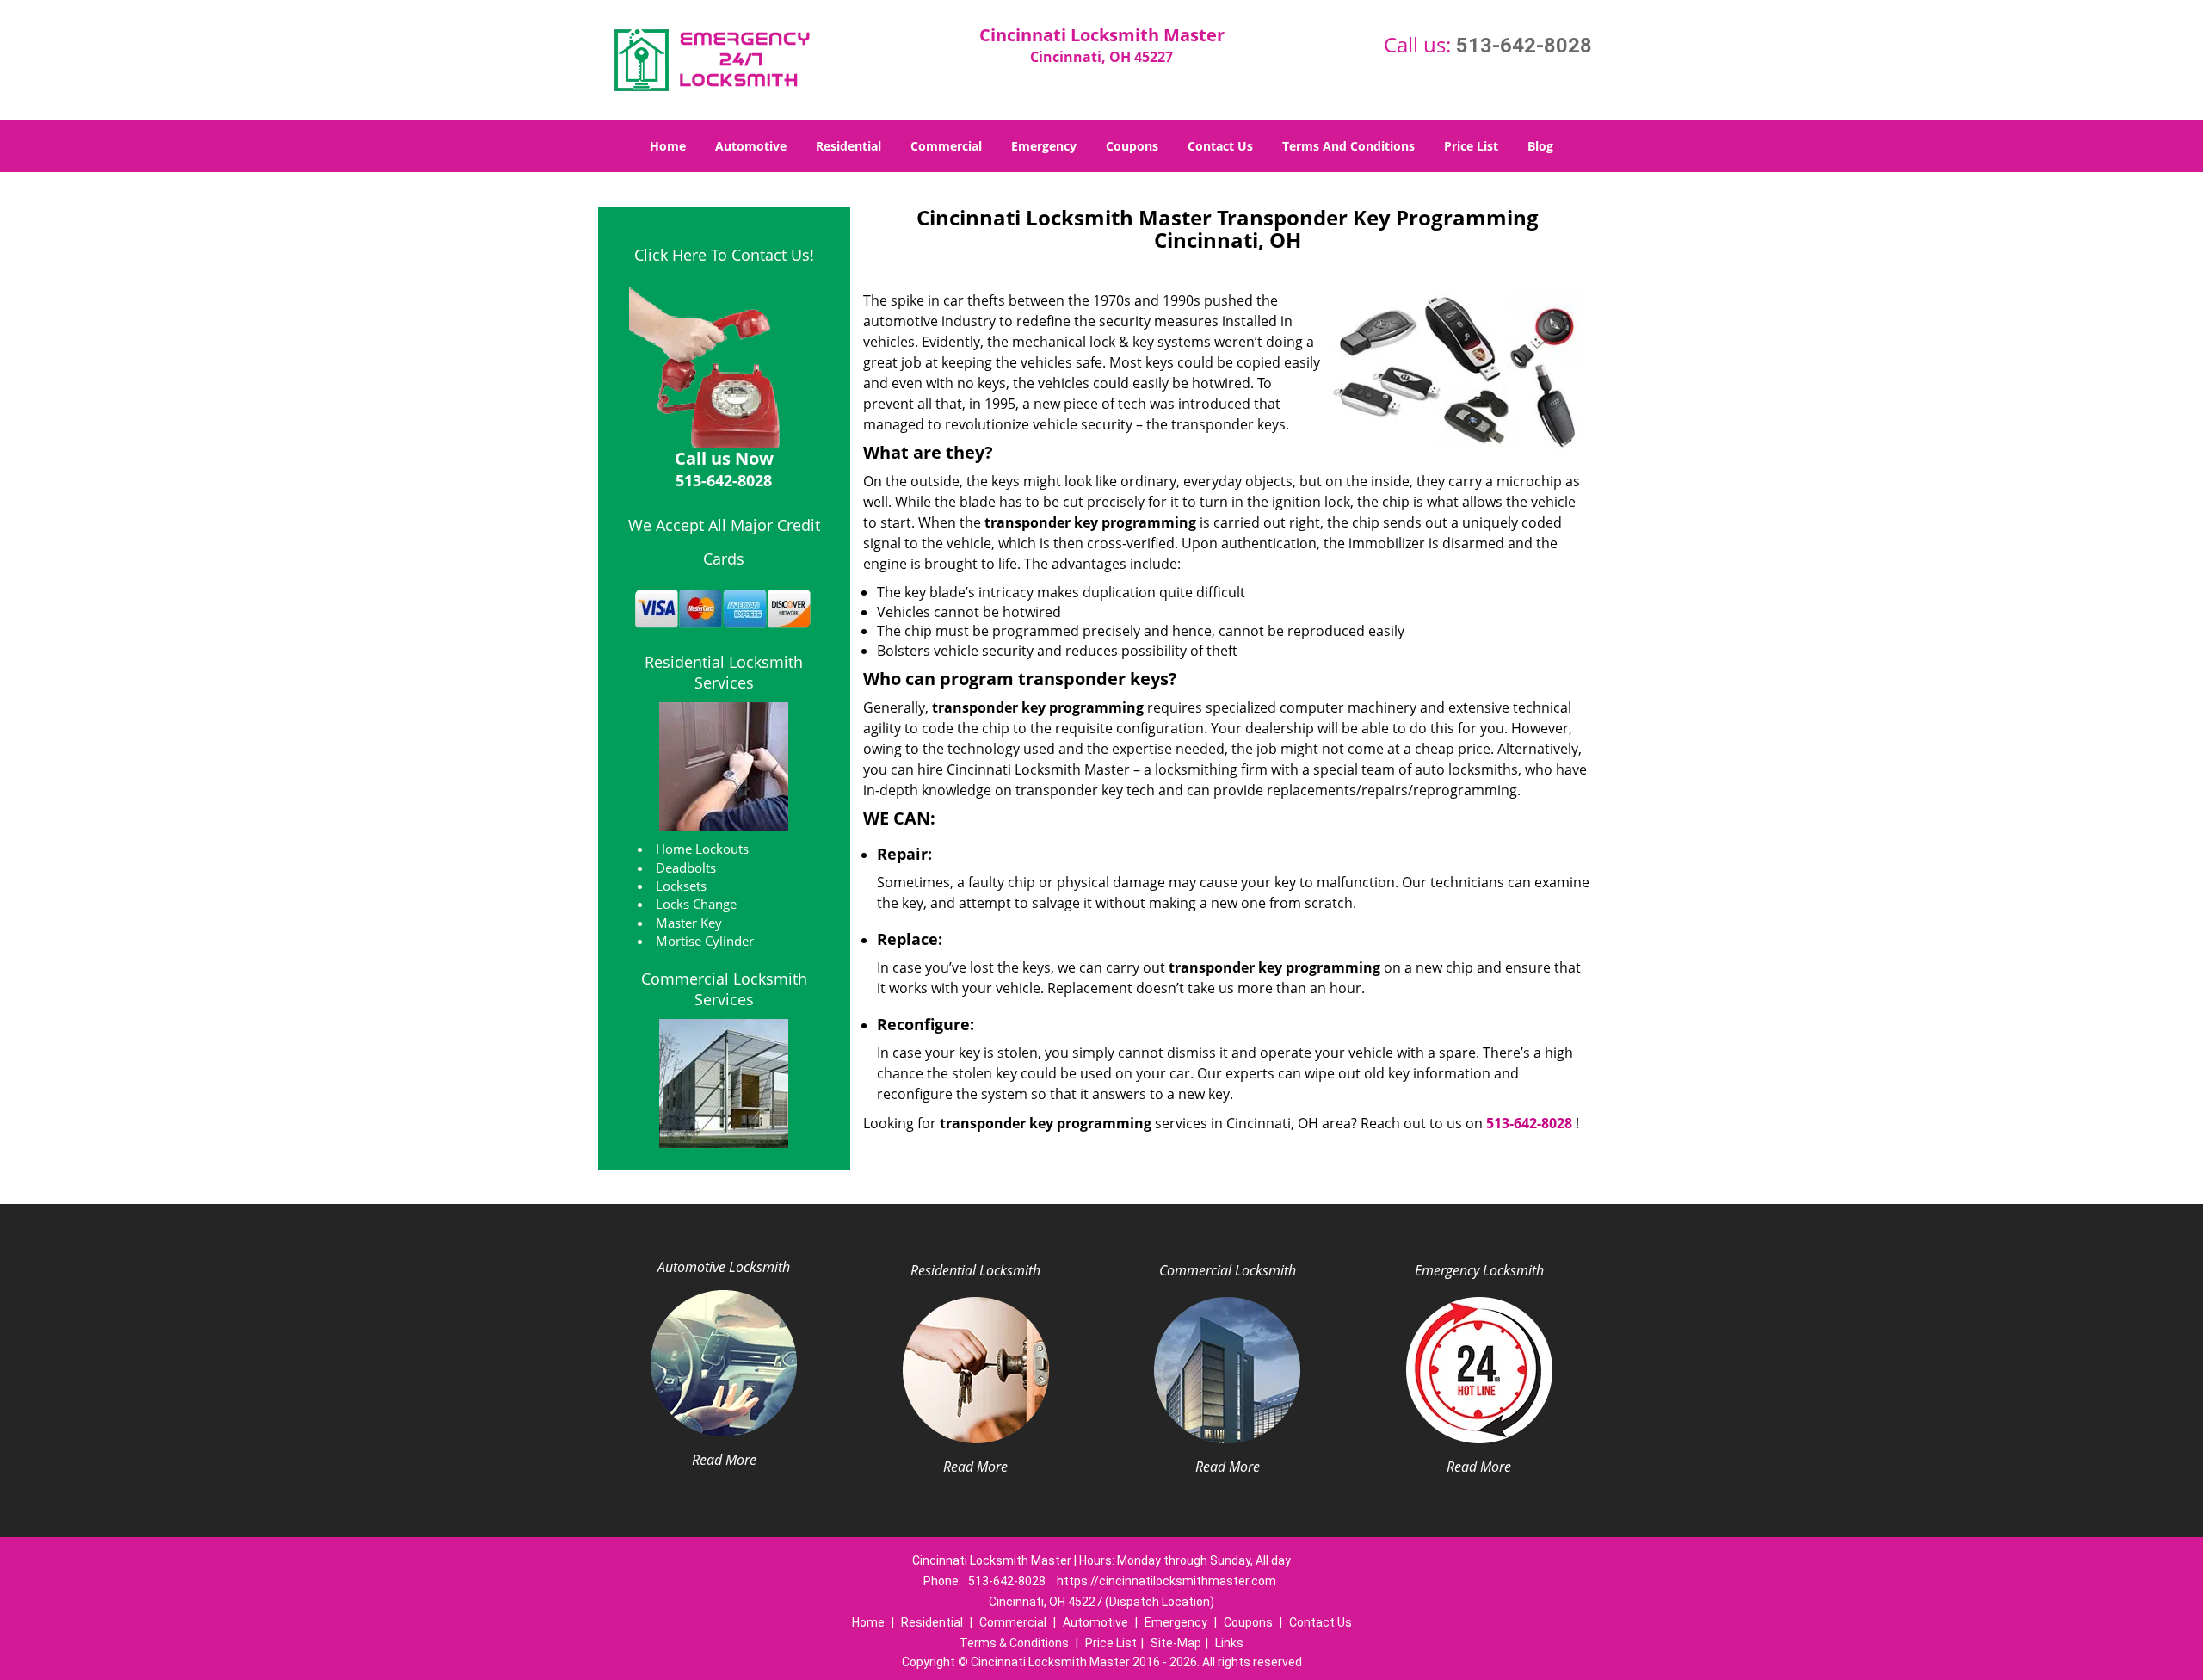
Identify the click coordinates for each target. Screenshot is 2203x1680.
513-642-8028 (1524, 46)
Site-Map (1176, 1643)
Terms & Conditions (1014, 1643)
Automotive (751, 146)
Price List (1471, 146)
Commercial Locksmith (1228, 1270)
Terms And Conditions (1348, 146)
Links (1229, 1643)
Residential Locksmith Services (724, 672)
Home (668, 146)
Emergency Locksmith (1479, 1270)
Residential (848, 146)
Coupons (1132, 146)
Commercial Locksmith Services (724, 989)
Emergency (1044, 146)
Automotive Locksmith (724, 1267)
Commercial (946, 146)
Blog (1540, 146)
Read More (724, 1460)
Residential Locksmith (975, 1270)
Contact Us (1220, 146)
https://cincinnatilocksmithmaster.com (1166, 1581)
